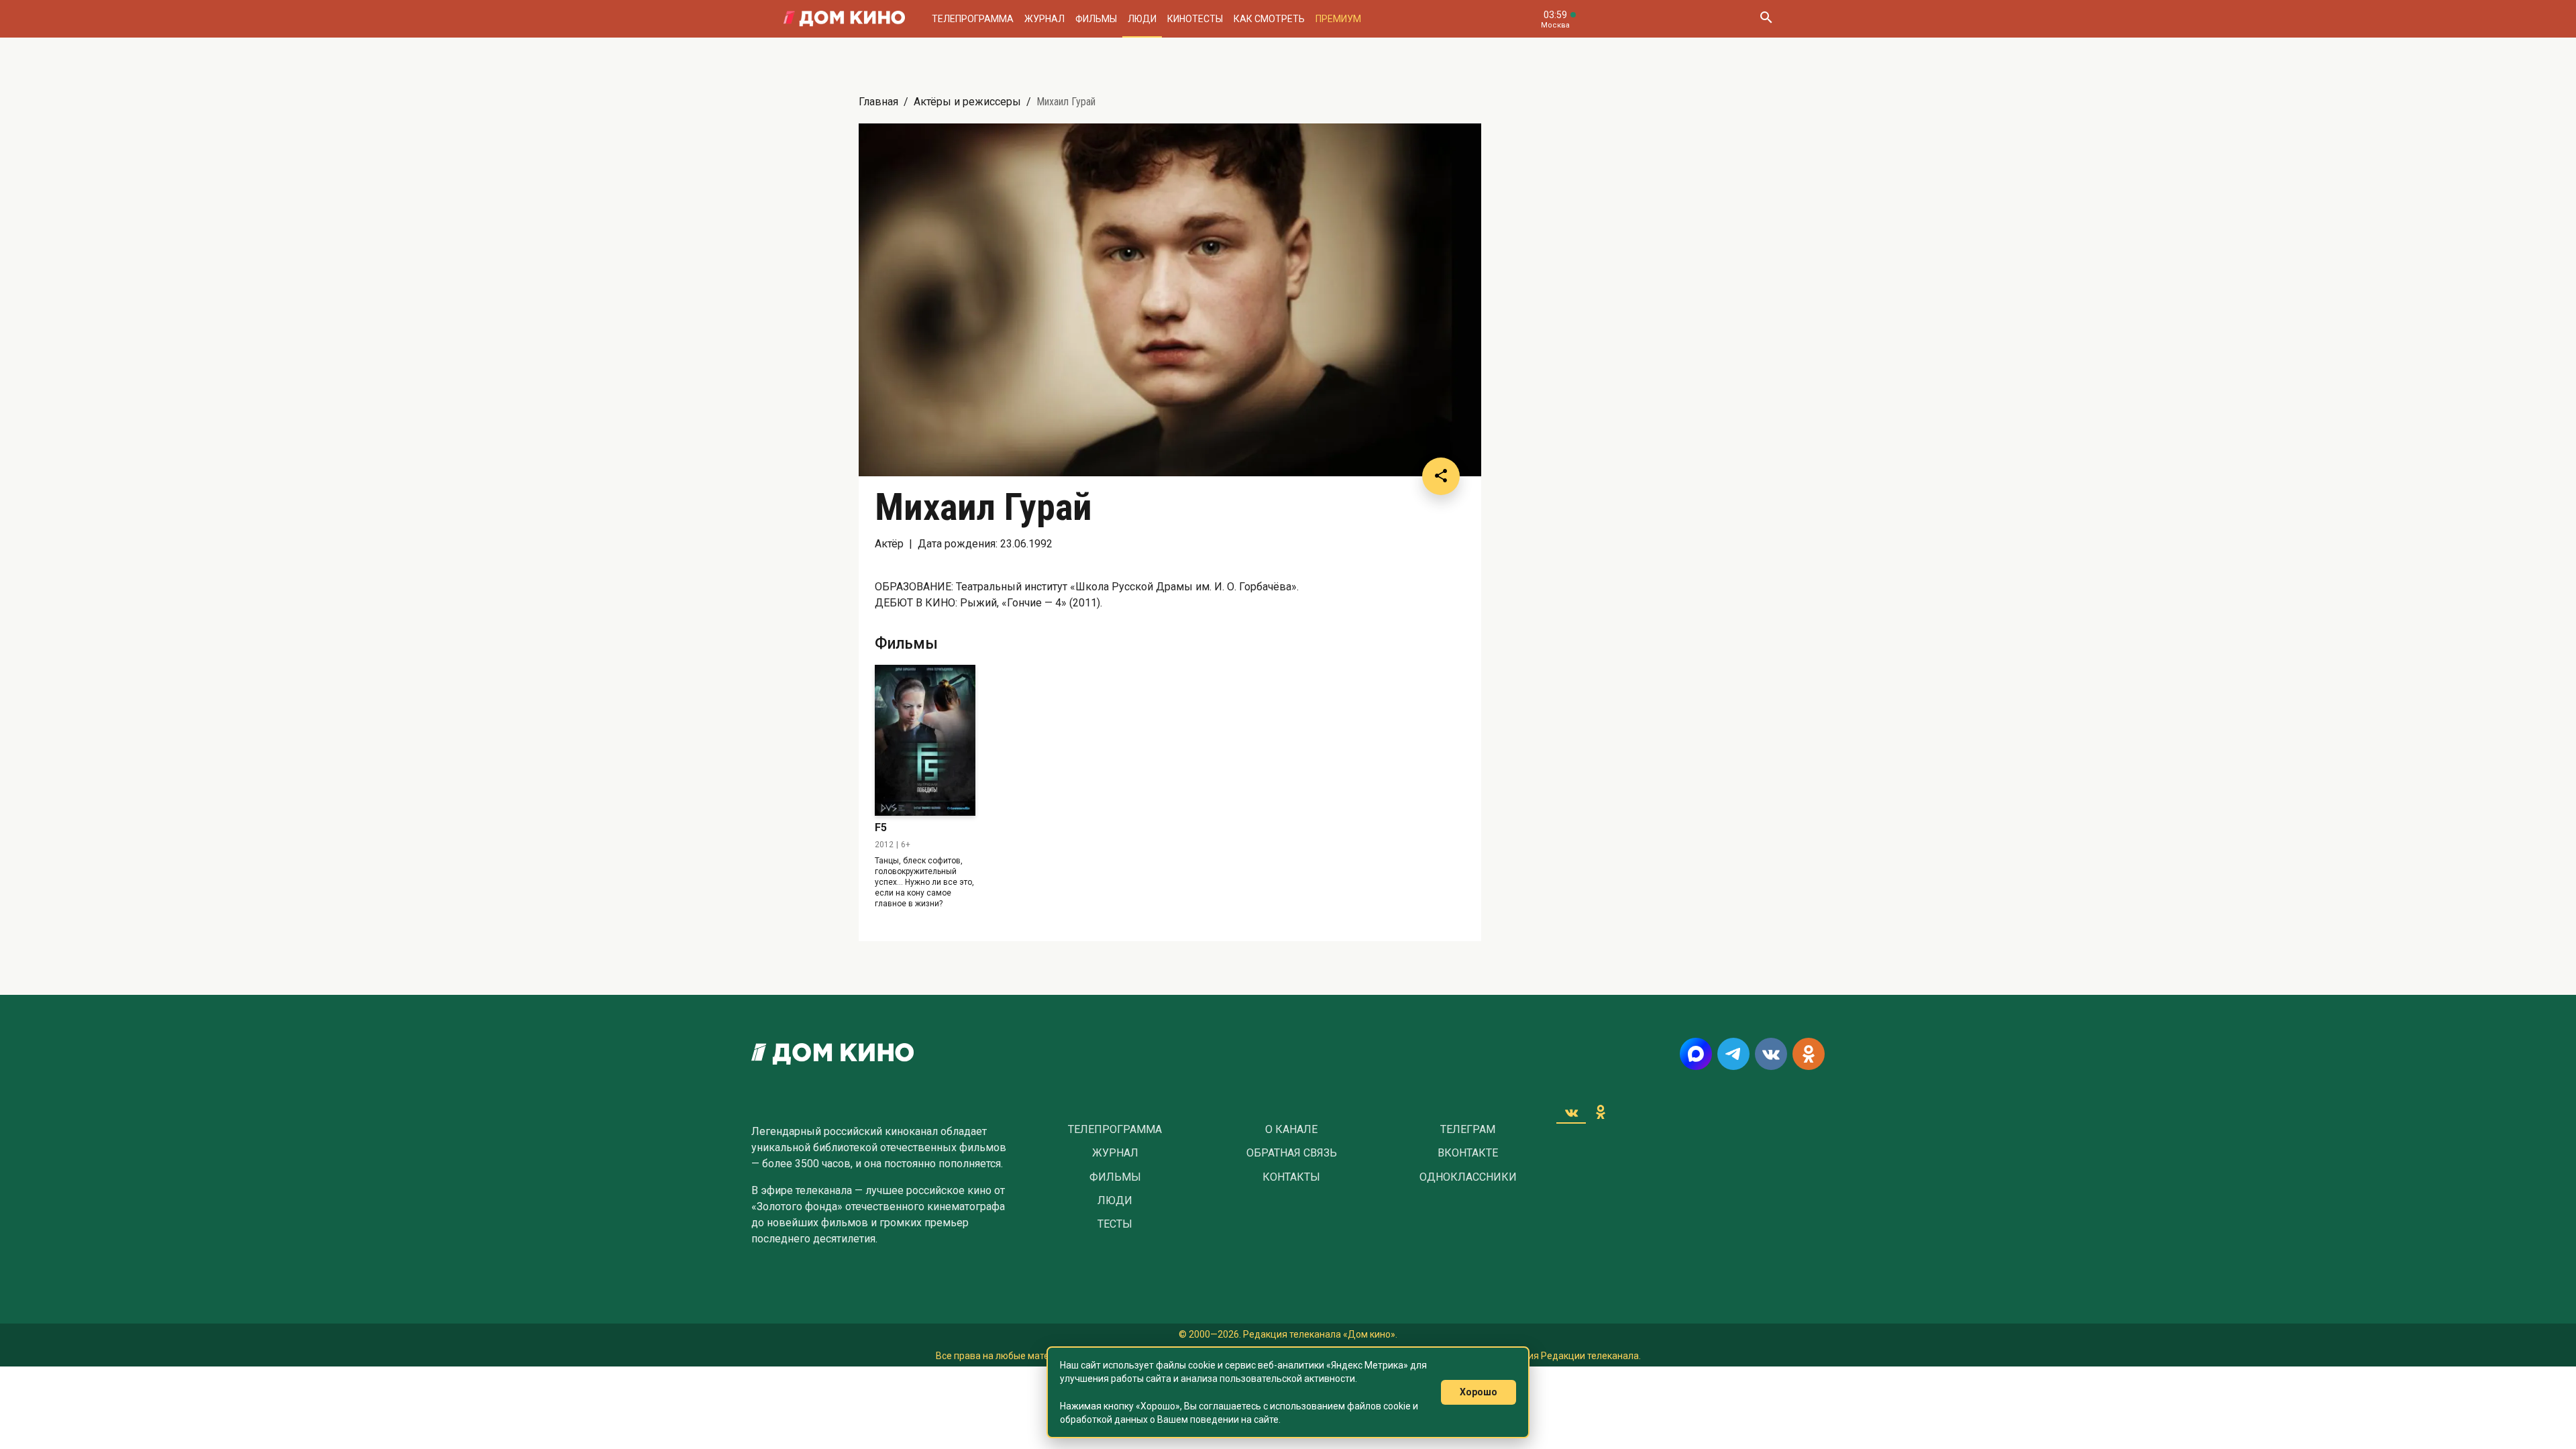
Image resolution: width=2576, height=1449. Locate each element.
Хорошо (1479, 1392)
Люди (1142, 19)
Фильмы (1096, 19)
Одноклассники (1468, 1177)
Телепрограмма (973, 19)
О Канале (1291, 1130)
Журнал (1044, 19)
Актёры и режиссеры (967, 102)
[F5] (925, 740)
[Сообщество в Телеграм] (1733, 1054)
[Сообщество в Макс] (1696, 1054)
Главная (878, 102)
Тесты (1115, 1224)
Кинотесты (1195, 19)
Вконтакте (1468, 1153)
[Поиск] (1766, 19)
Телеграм (1468, 1130)
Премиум (1338, 19)
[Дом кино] (844, 19)
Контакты (1291, 1177)
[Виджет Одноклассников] (1601, 1112)
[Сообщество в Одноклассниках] (1809, 1054)
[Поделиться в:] (1441, 476)
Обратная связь (1292, 1153)
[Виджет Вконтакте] (1571, 1112)
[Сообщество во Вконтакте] (1771, 1054)
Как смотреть (1269, 19)
